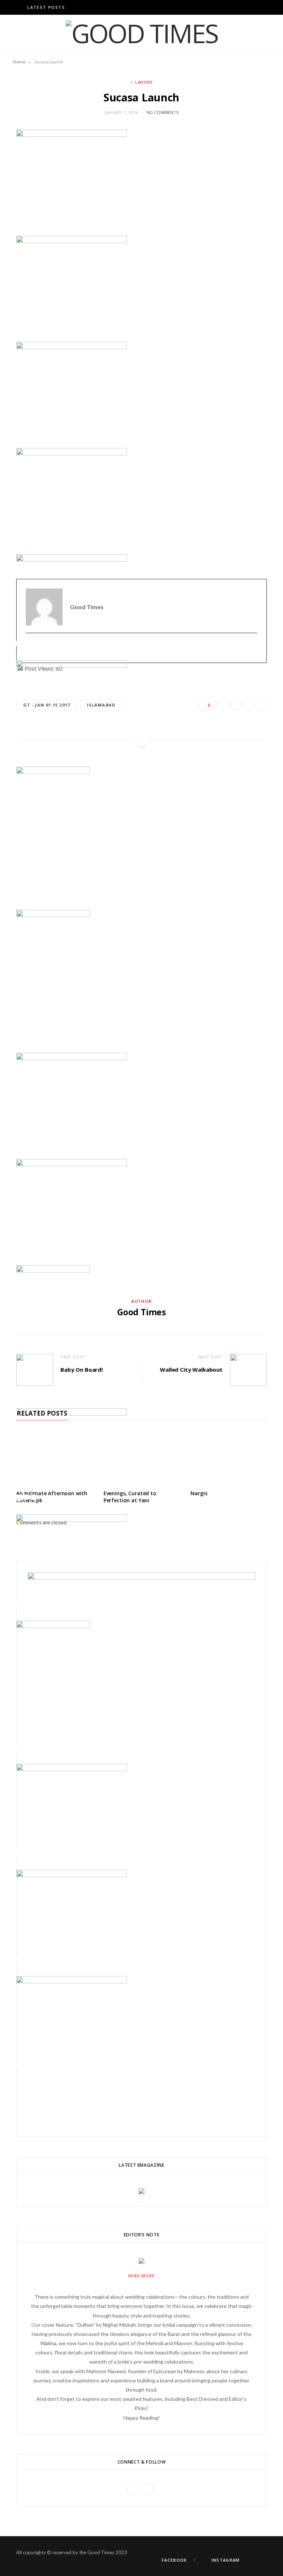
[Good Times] (142, 33)
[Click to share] (19, 209)
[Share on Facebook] (26, 219)
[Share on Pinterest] (33, 219)
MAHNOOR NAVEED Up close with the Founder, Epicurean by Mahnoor (136, 7)
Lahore (144, 82)
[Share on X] (19, 219)
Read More (141, 2276)
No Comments (163, 112)
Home (19, 62)
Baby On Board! (82, 1369)
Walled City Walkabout (191, 1369)
